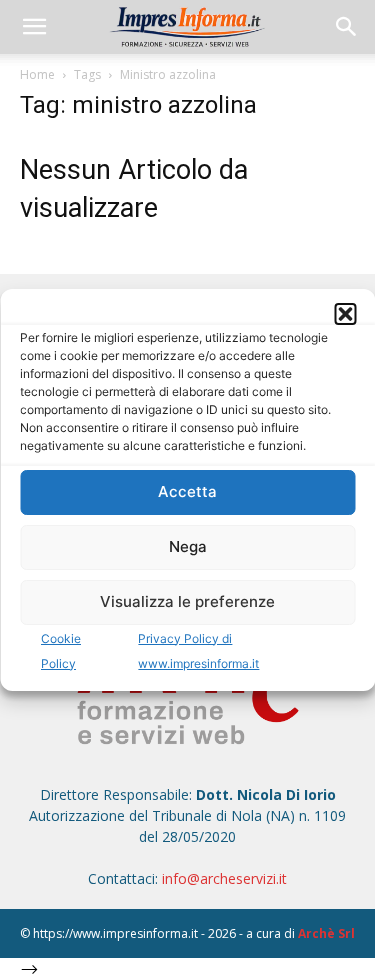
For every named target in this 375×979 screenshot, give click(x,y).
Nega (188, 546)
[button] (345, 314)
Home (37, 74)
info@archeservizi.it (224, 878)
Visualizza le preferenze (187, 601)
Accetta (187, 491)
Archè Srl (326, 933)
